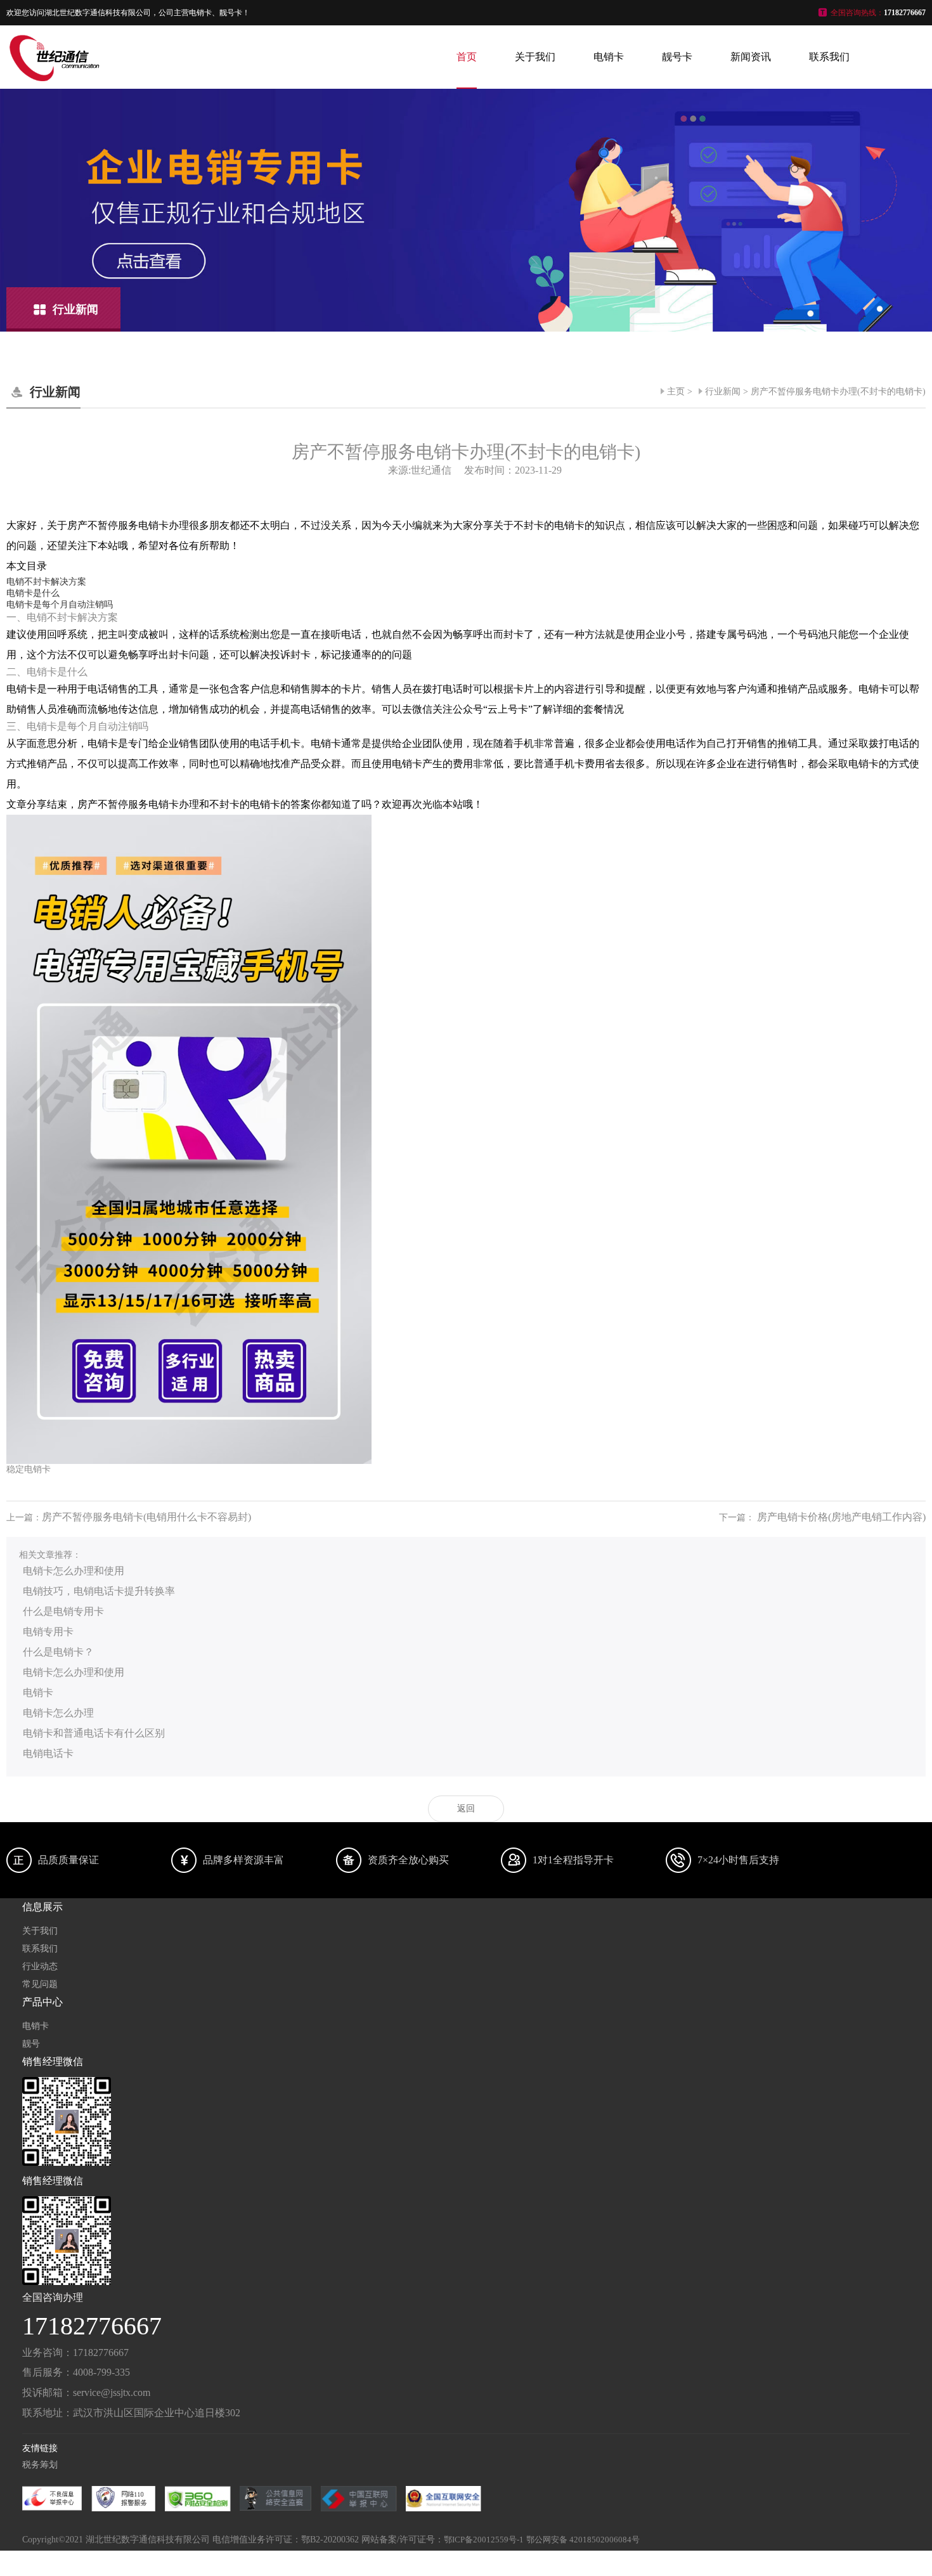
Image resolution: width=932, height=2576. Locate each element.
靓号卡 (677, 57)
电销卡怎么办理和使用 (74, 1571)
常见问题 (40, 1984)
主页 (676, 392)
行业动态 (40, 1966)
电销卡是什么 (33, 593)
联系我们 (829, 57)
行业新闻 (723, 392)
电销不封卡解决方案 (46, 582)
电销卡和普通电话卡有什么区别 (94, 1733)
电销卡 (609, 57)
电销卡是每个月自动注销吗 (60, 605)
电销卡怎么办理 (58, 1713)
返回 (466, 1809)
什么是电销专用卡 (63, 1611)
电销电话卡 (48, 1753)
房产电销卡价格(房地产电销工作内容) (841, 1517)
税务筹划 (40, 2465)
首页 (467, 57)
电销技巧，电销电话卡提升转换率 (99, 1591)
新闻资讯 (751, 57)
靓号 (31, 2044)
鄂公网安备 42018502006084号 (583, 2540)
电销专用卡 (48, 1632)
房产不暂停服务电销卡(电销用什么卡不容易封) (146, 1517)
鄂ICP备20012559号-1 (484, 2540)
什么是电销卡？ (58, 1652)
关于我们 (535, 57)
